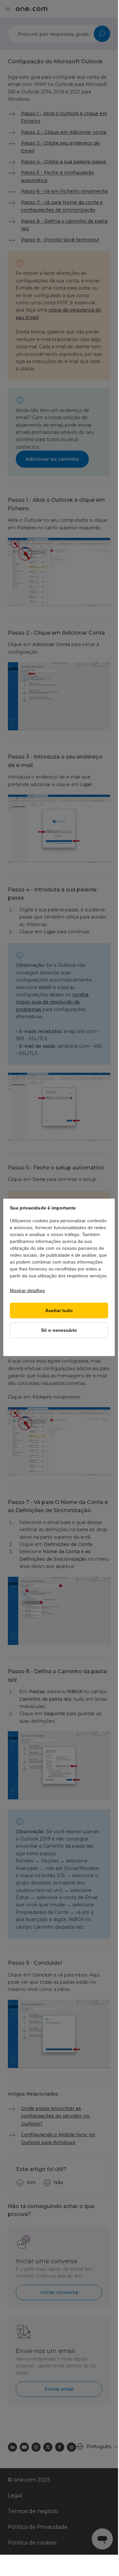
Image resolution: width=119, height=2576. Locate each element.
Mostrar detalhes (27, 1290)
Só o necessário (59, 1330)
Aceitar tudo (59, 1311)
